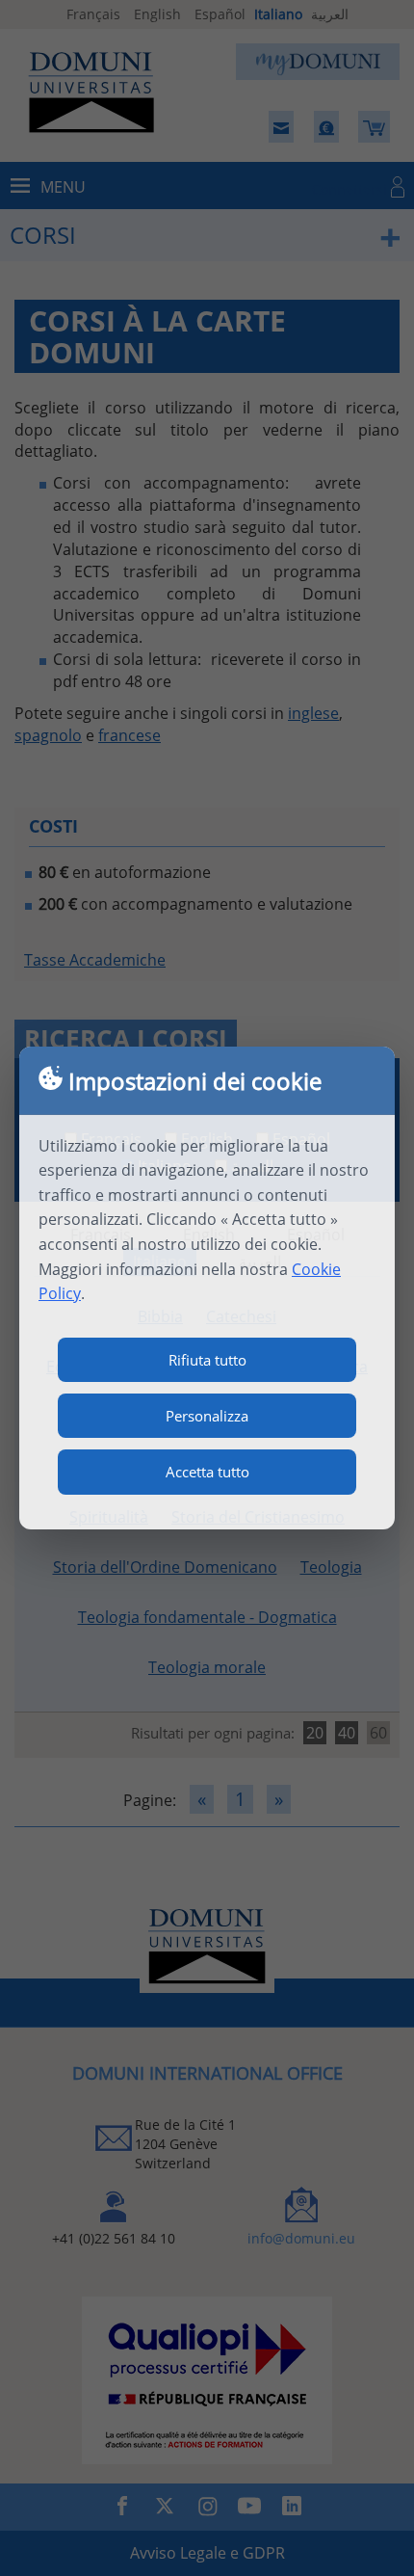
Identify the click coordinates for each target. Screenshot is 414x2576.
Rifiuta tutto (207, 1360)
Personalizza (207, 1416)
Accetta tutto (207, 1472)
